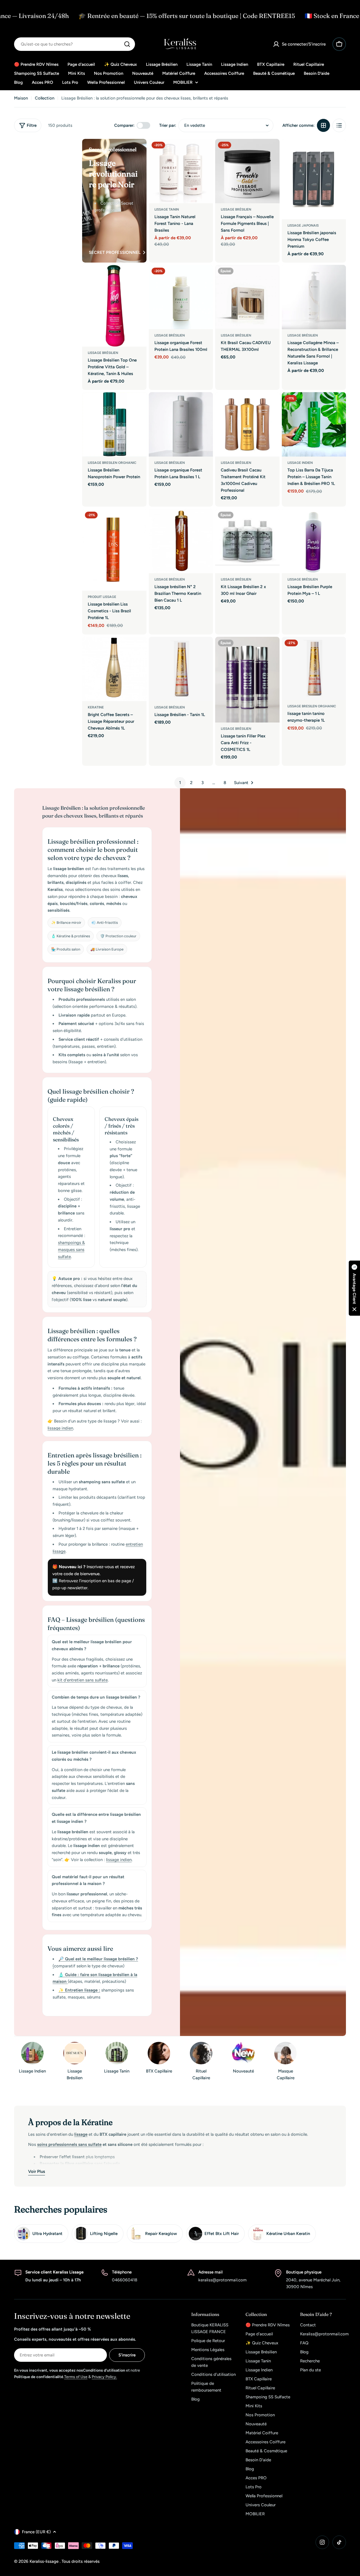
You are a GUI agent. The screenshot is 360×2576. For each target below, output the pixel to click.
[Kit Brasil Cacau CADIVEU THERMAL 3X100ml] (247, 297)
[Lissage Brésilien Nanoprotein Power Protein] (114, 424)
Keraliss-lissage (45, 2561)
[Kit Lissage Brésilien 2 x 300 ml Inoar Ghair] (247, 541)
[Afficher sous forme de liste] (339, 125)
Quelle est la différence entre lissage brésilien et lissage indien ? (96, 1818)
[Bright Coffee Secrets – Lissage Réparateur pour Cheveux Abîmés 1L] (114, 669)
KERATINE (96, 707)
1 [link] (180, 783)
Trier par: (168, 125)
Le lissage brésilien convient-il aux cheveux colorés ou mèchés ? (94, 1756)
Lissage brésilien (236, 209)
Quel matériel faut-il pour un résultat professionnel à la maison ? (88, 1880)
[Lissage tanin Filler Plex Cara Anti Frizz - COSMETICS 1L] (247, 680)
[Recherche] (127, 44)
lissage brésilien (170, 335)
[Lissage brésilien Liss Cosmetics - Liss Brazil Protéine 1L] (114, 550)
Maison (21, 98)
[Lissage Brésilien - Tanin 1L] (181, 669)
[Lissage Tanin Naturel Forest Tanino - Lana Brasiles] (181, 171)
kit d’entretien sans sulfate (83, 1680)
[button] (354, 1288)
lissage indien (300, 463)
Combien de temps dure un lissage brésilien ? (96, 1697)
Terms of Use (76, 2377)
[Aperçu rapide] (205, 151)
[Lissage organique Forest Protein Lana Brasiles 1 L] (181, 424)
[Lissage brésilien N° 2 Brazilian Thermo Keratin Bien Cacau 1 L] (181, 541)
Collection (45, 98)
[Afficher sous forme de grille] (323, 125)
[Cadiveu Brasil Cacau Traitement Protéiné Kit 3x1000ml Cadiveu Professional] (247, 424)
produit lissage (102, 597)
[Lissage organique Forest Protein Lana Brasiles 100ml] (181, 297)
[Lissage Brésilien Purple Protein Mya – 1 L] (314, 541)
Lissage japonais (303, 225)
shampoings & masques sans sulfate (71, 1250)
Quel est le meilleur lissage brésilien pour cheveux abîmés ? (92, 1645)
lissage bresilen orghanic (112, 463)
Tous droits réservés (81, 2561)
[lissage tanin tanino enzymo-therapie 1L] (314, 668)
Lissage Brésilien (103, 353)
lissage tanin (167, 209)
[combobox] (75, 44)
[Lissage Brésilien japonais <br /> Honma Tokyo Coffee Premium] (314, 179)
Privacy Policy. (104, 2377)
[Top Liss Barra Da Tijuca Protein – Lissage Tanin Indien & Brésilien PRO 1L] (314, 424)
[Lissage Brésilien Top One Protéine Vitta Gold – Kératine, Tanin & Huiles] (114, 306)
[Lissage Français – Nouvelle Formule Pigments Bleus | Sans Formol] (247, 171)
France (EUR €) (36, 2532)
